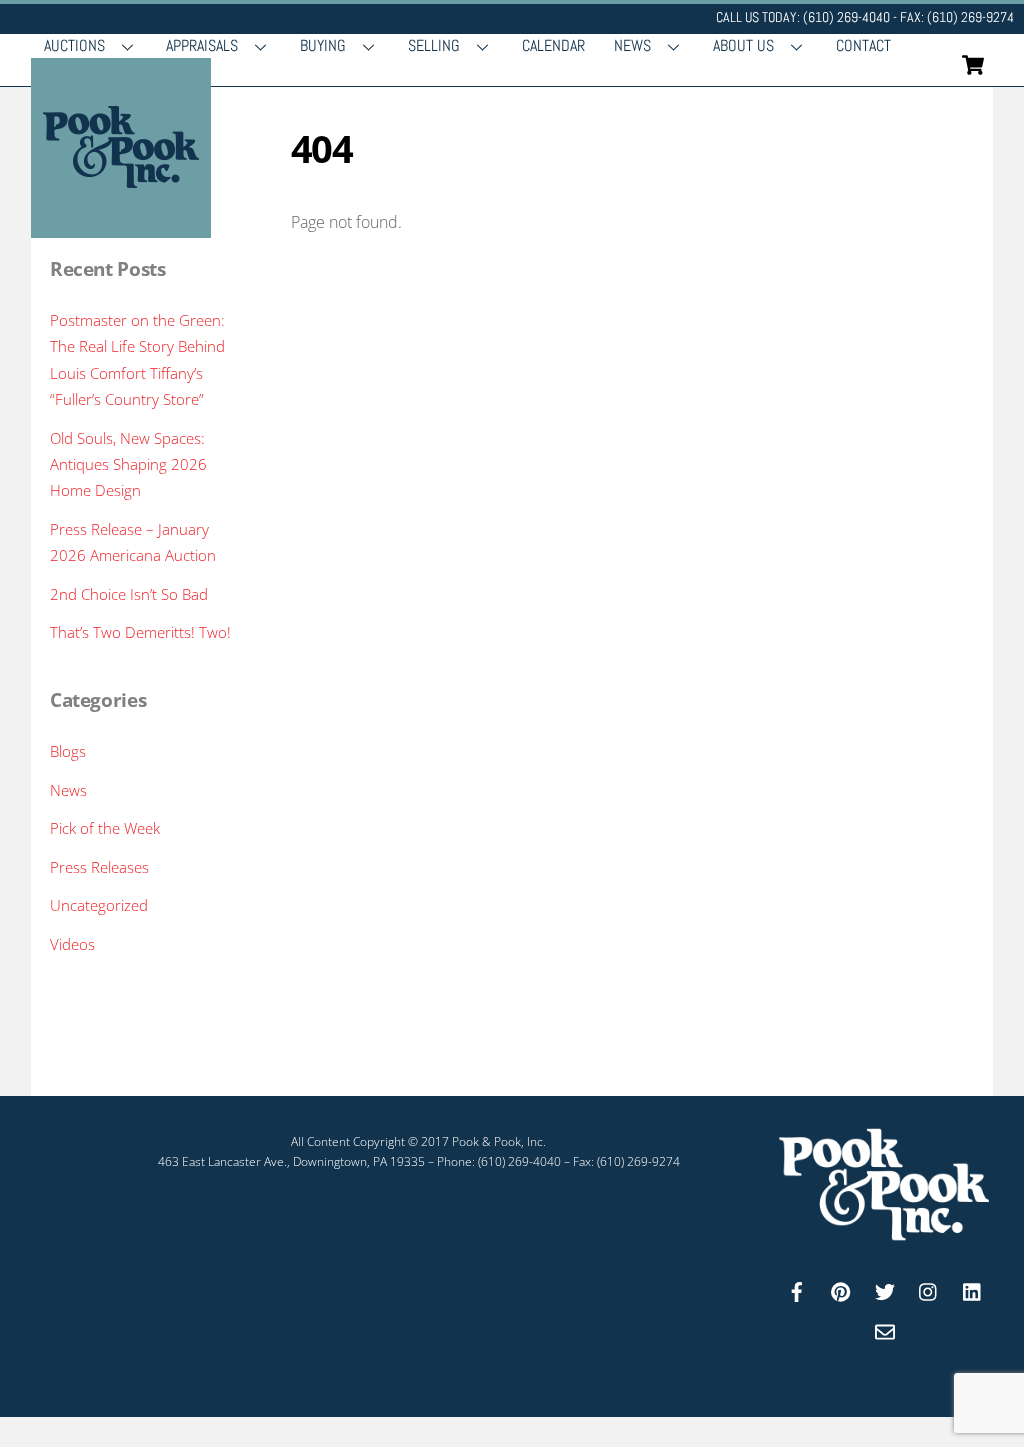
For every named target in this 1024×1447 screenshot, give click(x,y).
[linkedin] (973, 1289)
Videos (72, 944)
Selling (434, 45)
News (632, 45)
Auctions (74, 45)
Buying (323, 45)
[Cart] (973, 65)
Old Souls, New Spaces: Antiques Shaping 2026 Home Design (128, 464)
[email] (885, 1329)
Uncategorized (99, 905)
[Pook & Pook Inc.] (121, 227)
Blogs (68, 751)
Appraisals (202, 45)
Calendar (553, 45)
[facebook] (797, 1289)
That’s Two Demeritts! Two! (140, 632)
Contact (863, 45)
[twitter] (885, 1289)
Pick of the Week (105, 828)
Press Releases (99, 867)
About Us (743, 45)
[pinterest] (841, 1289)
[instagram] (929, 1289)
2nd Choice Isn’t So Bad (129, 594)
